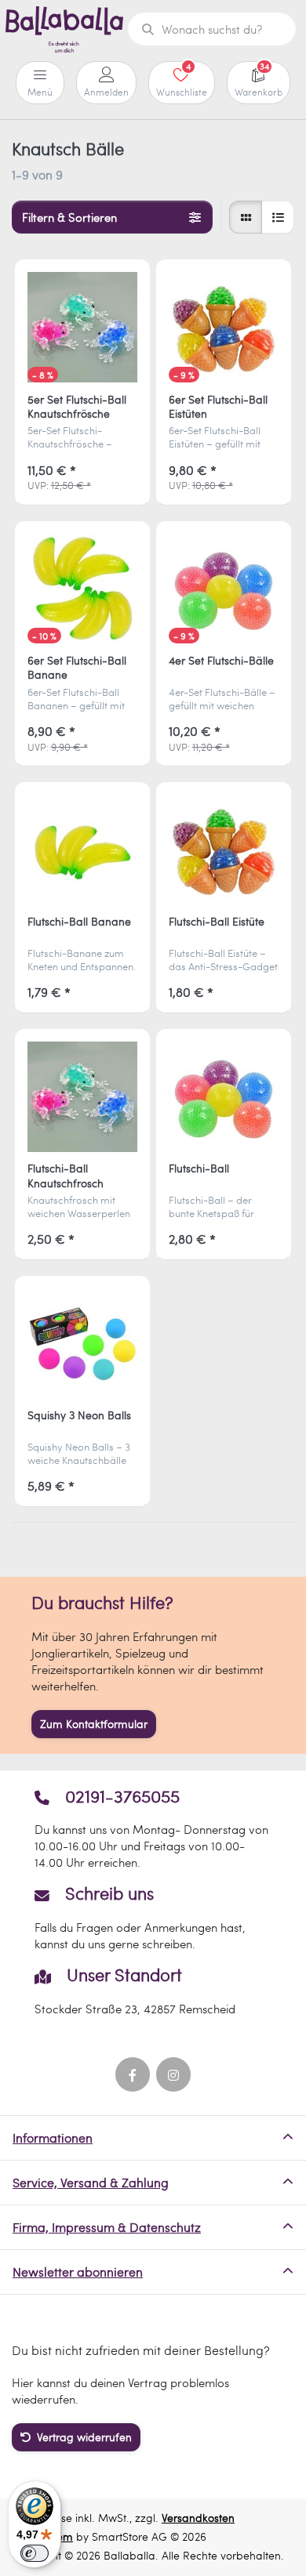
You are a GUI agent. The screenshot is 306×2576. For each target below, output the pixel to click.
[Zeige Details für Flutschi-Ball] (224, 1097)
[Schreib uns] (153, 1918)
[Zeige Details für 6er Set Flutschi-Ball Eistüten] (224, 327)
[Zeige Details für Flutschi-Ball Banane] (83, 850)
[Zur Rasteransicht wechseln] (246, 217)
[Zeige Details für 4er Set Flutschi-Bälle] (224, 589)
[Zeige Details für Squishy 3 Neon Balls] (83, 1344)
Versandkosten (198, 2518)
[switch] (35, 2553)
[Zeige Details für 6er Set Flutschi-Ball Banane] (83, 589)
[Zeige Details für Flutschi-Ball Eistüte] (224, 850)
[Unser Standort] (153, 1991)
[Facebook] (133, 2074)
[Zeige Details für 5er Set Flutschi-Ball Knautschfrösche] (83, 327)
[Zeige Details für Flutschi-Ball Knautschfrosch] (83, 1097)
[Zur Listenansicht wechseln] (278, 217)
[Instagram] (173, 2074)
